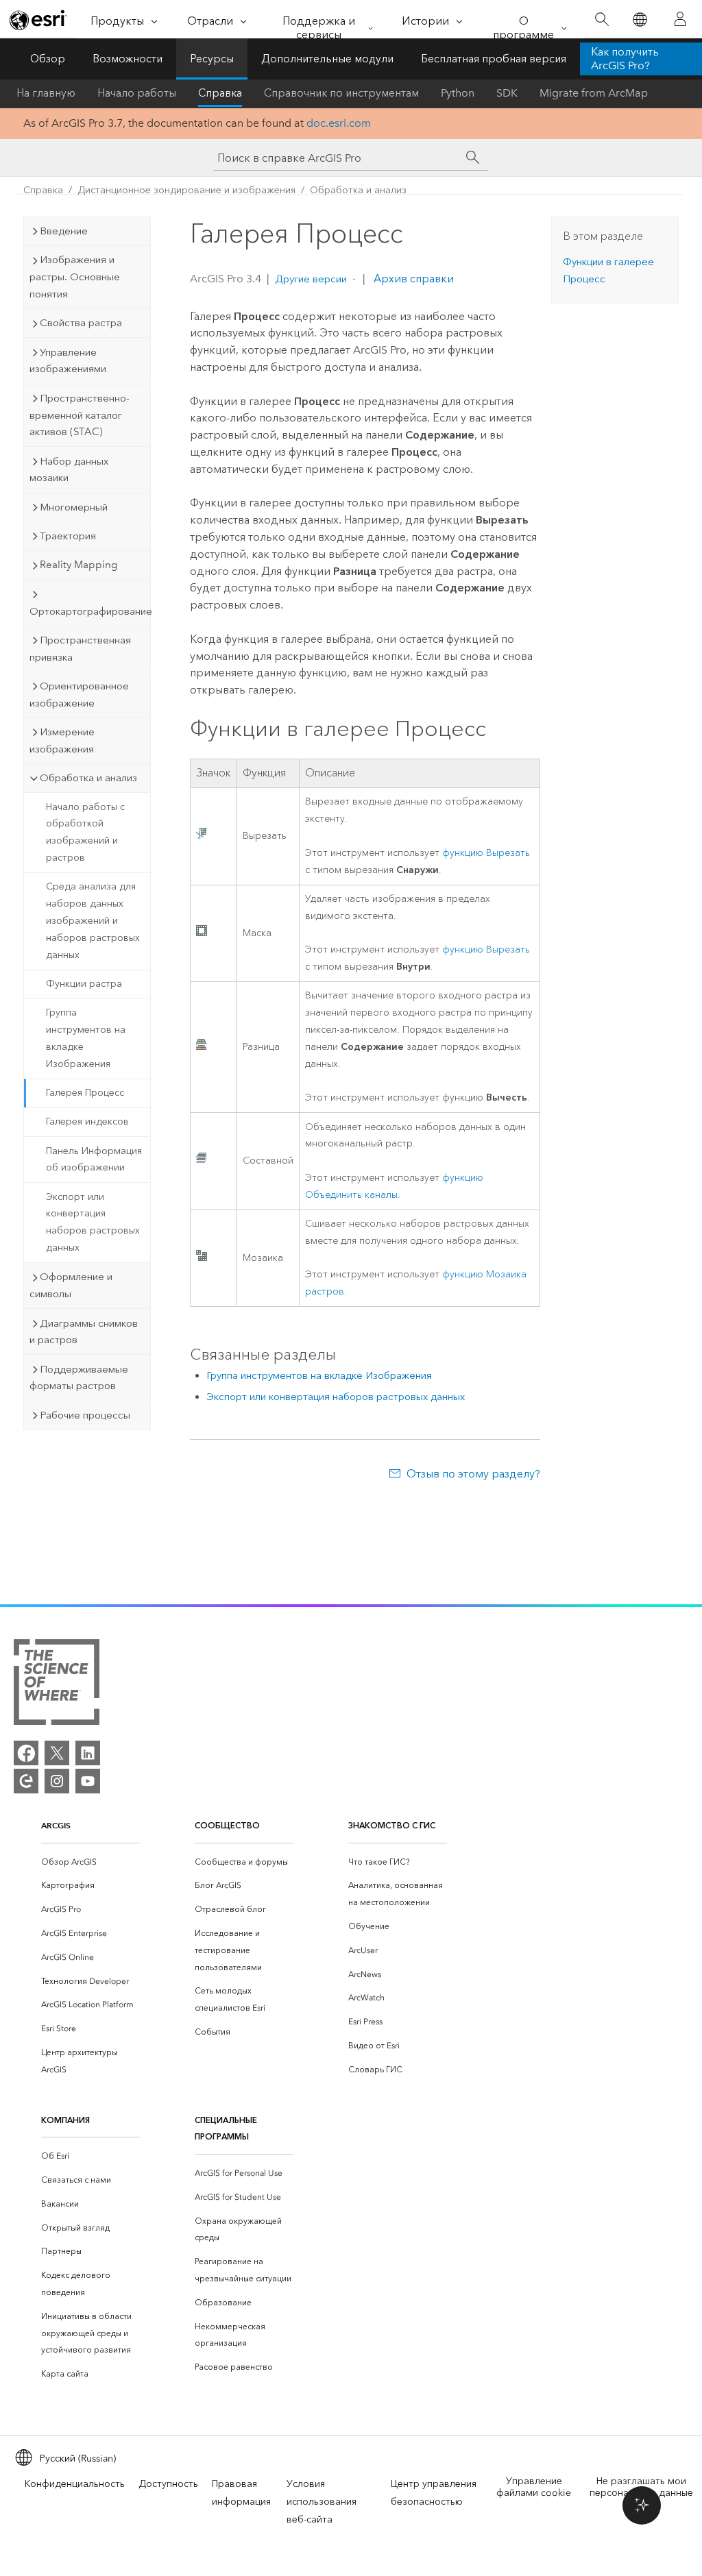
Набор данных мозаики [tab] (69, 470)
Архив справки (412, 279)
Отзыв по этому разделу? (473, 1474)
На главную (46, 93)
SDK (507, 93)
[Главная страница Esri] (38, 20)
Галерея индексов (87, 1121)
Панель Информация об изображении (94, 1160)
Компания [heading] (65, 2120)
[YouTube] (88, 1781)
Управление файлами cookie (534, 2487)
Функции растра (84, 984)
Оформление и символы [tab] (71, 1285)
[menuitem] (90, 1862)
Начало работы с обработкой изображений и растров (85, 832)
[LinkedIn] (88, 1753)
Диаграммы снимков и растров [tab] (84, 1332)
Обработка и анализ (358, 190)
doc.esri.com (339, 123)
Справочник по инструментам (341, 93)
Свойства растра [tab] (81, 323)
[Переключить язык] (639, 20)
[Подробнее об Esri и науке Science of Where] (57, 1685)
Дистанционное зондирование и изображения (186, 190)
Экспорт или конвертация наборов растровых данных (93, 1222)
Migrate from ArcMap (594, 93)
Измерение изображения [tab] (62, 740)
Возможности (128, 59)
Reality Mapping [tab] (78, 565)
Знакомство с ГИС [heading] (392, 1825)
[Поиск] (602, 20)
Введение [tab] (64, 231)
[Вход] (680, 19)
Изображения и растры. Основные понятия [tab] (75, 277)
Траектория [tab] (68, 536)
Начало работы (137, 93)
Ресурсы (212, 59)
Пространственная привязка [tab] (80, 649)
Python (458, 93)
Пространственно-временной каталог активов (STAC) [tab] (80, 415)
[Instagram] (57, 1781)
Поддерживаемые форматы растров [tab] (79, 1378)
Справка (220, 93)
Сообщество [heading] (227, 1825)
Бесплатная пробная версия (494, 59)
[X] (57, 1753)
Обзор (48, 59)
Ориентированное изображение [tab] (79, 695)
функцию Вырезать (486, 853)
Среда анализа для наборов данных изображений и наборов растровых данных (93, 920)
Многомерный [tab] (74, 507)
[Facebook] (26, 1753)
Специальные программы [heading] (226, 2129)
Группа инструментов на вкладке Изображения (86, 1038)
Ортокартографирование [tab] (90, 611)
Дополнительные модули (327, 59)
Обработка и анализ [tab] (88, 778)
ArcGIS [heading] (56, 1825)
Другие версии (311, 279)
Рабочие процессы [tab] (85, 1415)
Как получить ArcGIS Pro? (625, 59)
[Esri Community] (26, 1781)
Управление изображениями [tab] (68, 361)
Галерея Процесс (85, 1093)
